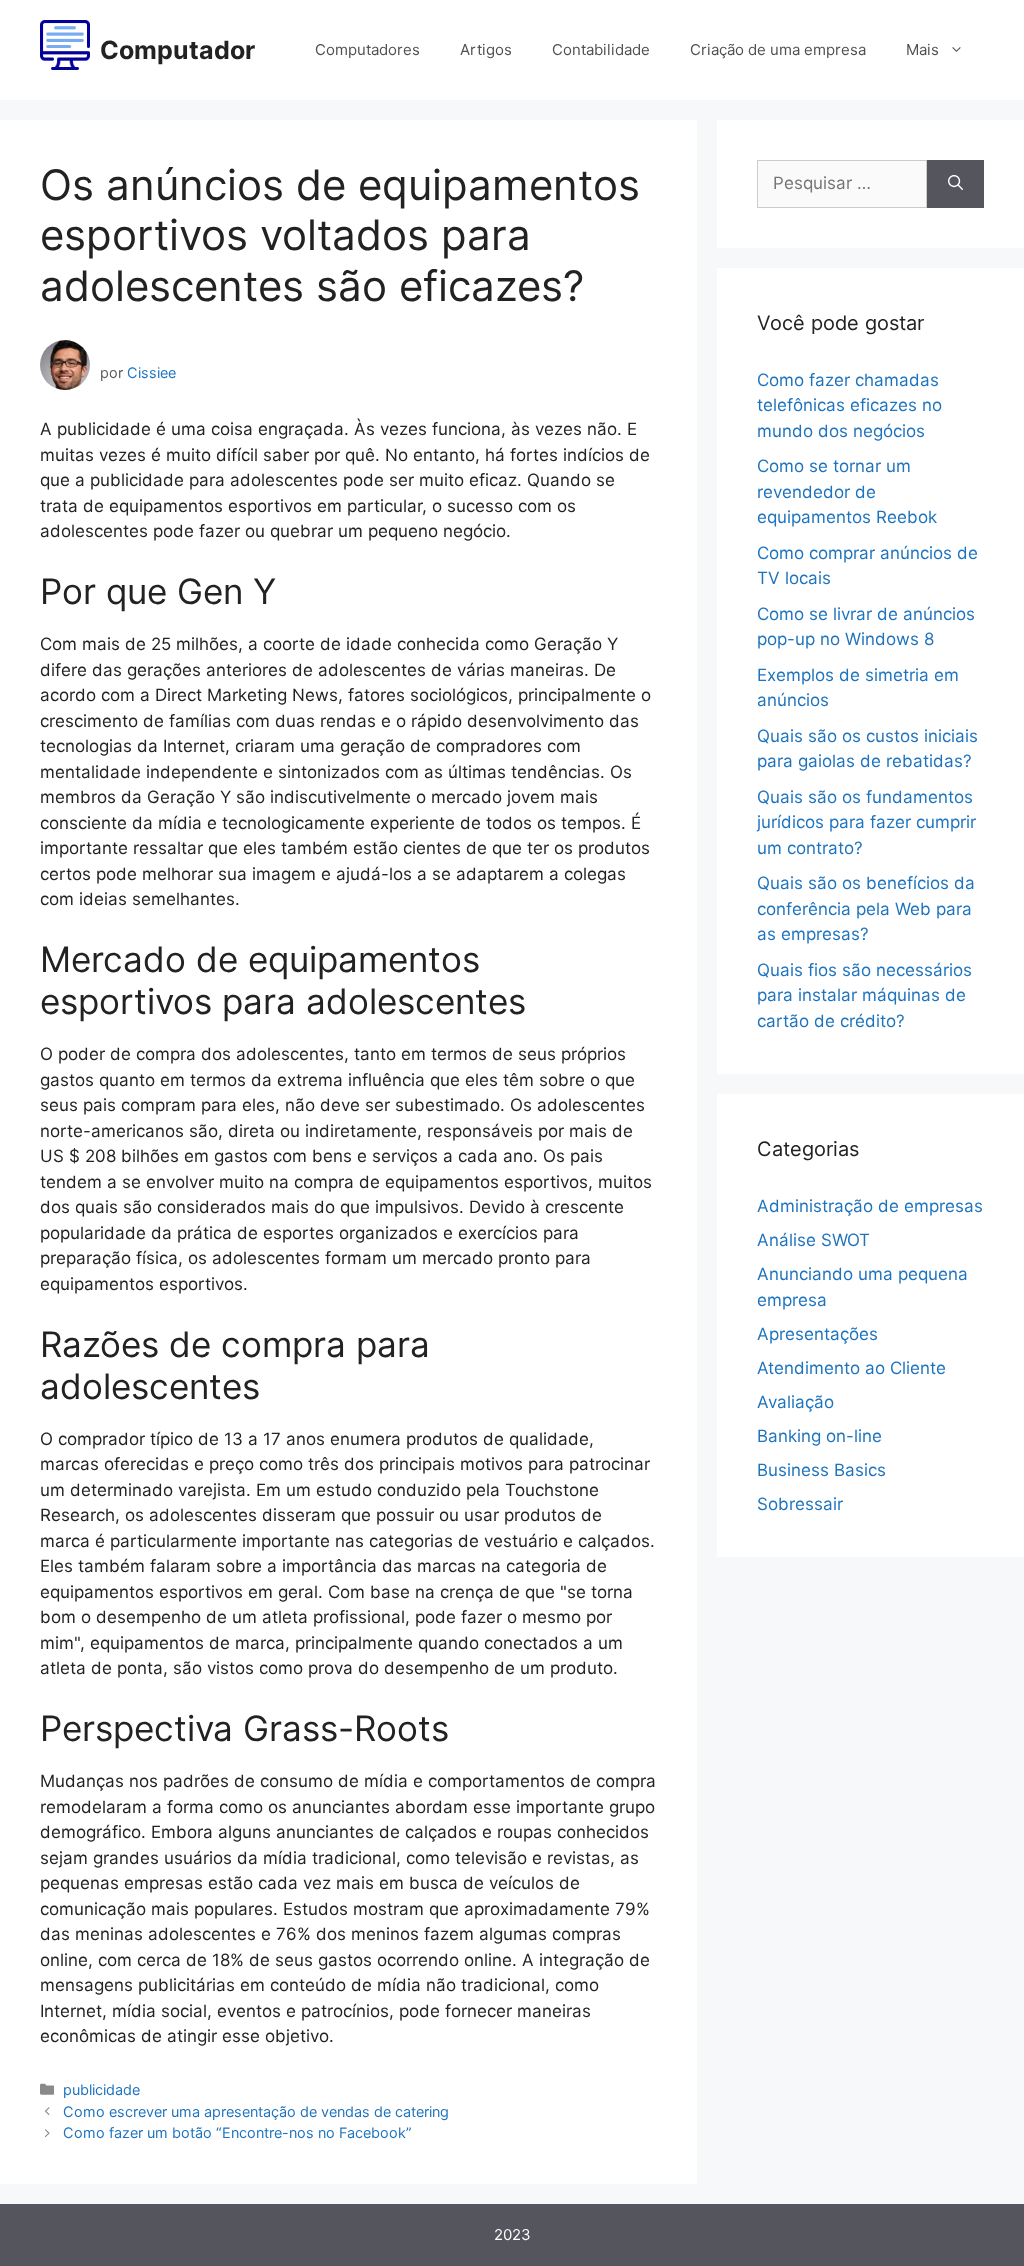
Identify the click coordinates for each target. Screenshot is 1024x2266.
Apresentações (817, 1334)
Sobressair (800, 1504)
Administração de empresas (870, 1206)
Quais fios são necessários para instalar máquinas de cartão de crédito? (864, 995)
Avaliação (795, 1402)
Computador (177, 50)
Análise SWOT (813, 1240)
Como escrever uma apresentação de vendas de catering (256, 2111)
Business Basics (821, 1470)
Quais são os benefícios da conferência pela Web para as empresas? (866, 908)
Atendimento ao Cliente (851, 1368)
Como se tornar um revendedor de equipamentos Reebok (847, 491)
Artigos (486, 49)
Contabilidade (601, 49)
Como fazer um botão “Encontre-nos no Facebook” (237, 2132)
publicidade (101, 2089)
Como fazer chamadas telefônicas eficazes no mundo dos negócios (849, 405)
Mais (922, 49)
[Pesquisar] (955, 184)
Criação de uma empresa (778, 49)
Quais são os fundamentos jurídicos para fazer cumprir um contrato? (866, 822)
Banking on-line (819, 1436)
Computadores (367, 49)
